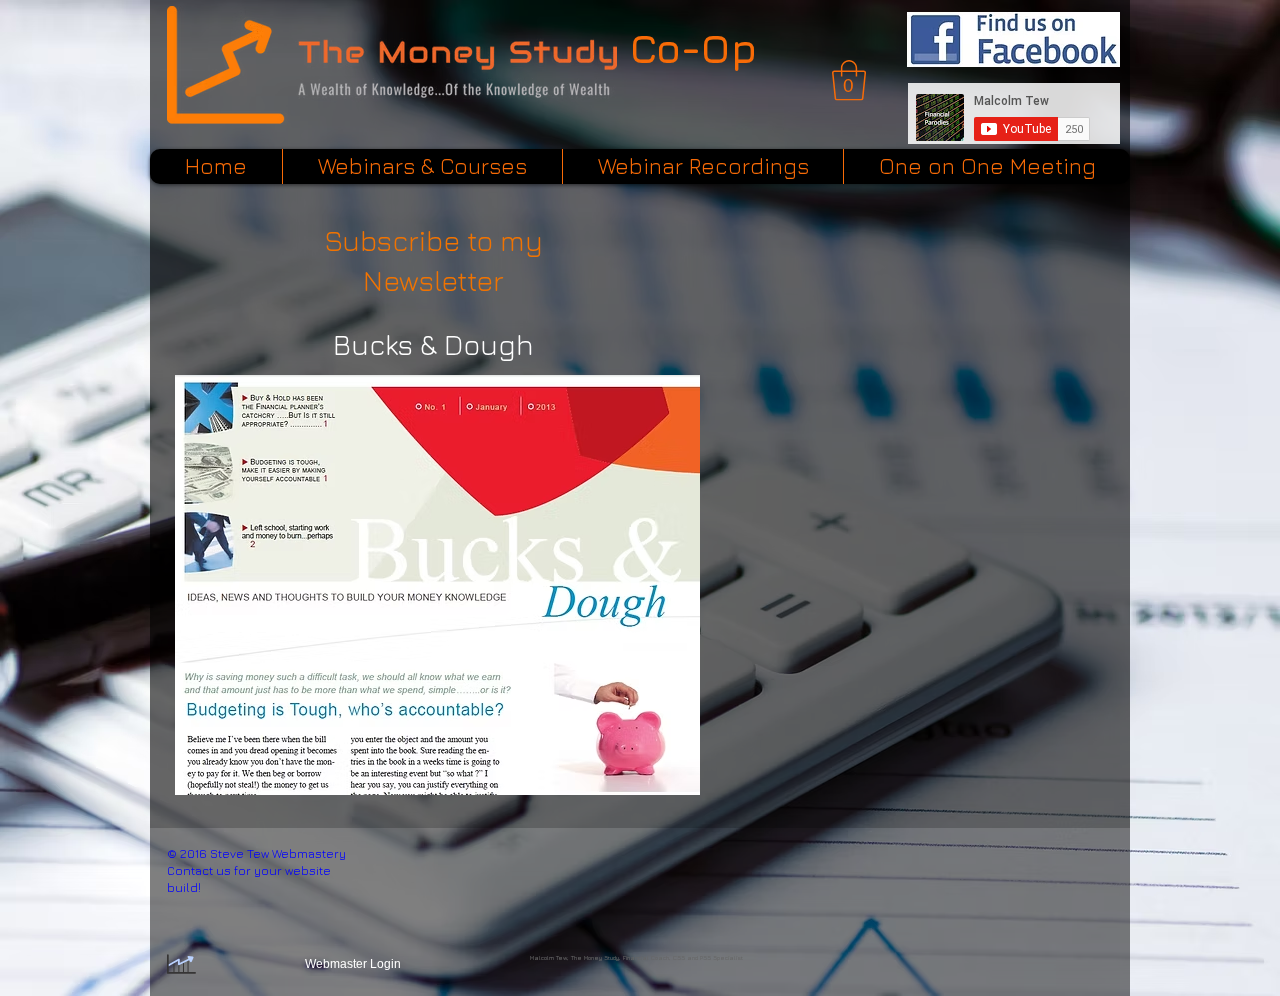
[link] (849, 80)
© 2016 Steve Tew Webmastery (256, 853)
